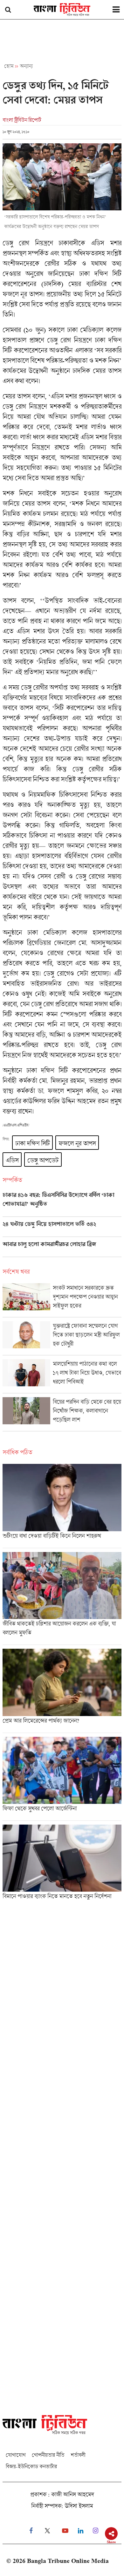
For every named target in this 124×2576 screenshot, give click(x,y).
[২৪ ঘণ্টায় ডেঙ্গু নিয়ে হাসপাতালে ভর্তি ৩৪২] (62, 1229)
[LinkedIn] (81, 2531)
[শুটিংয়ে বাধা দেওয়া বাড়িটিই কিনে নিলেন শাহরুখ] (62, 1506)
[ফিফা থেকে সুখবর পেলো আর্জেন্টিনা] (62, 1779)
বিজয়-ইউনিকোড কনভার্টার (31, 2466)
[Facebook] (31, 2531)
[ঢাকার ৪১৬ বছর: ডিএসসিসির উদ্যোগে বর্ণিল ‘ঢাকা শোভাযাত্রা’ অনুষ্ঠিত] (62, 1204)
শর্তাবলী (78, 2455)
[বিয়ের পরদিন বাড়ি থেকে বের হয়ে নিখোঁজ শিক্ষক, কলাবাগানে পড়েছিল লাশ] (62, 1414)
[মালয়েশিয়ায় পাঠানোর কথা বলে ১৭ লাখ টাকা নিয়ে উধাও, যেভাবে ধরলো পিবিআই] (62, 1376)
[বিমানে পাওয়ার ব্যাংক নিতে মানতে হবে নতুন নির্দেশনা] (62, 1864)
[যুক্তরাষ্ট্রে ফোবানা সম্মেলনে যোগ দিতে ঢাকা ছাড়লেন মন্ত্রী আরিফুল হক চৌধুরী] (62, 1338)
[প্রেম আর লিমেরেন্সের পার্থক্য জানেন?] (62, 1691)
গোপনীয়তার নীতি (48, 2455)
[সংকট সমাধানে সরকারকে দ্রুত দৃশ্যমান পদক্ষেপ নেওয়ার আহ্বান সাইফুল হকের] (62, 1300)
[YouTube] (65, 2531)
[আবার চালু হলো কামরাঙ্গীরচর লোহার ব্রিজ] (62, 1249)
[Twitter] (47, 2531)
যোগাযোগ (16, 2455)
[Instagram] (96, 2531)
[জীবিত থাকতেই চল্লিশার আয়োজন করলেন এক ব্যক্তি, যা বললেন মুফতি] (62, 1598)
